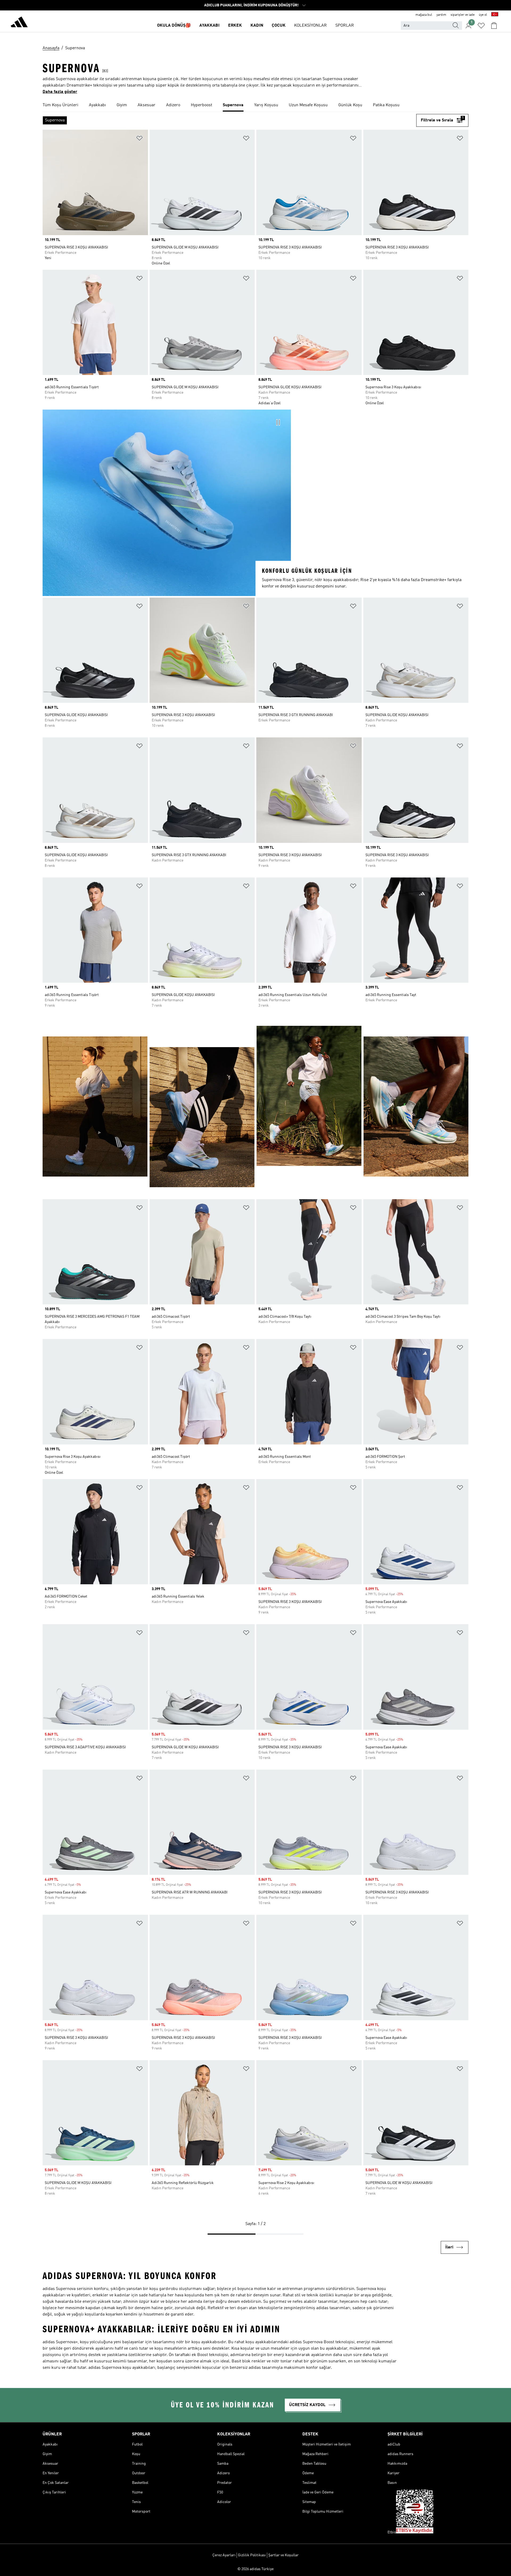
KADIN (257, 26)
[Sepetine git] (494, 26)
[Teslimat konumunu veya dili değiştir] (495, 15)
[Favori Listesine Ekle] (139, 139)
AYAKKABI (209, 26)
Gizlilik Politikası (252, 2555)
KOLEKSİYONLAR (310, 26)
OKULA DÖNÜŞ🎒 (174, 26)
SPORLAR (345, 26)
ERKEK (235, 26)
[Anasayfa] (19, 23)
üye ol (483, 15)
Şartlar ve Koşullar (283, 2555)
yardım (441, 15)
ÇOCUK (279, 26)
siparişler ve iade (463, 15)
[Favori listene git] (481, 26)
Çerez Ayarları (224, 2555)
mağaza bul (424, 15)
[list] (256, 105)
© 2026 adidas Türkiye (256, 2569)
